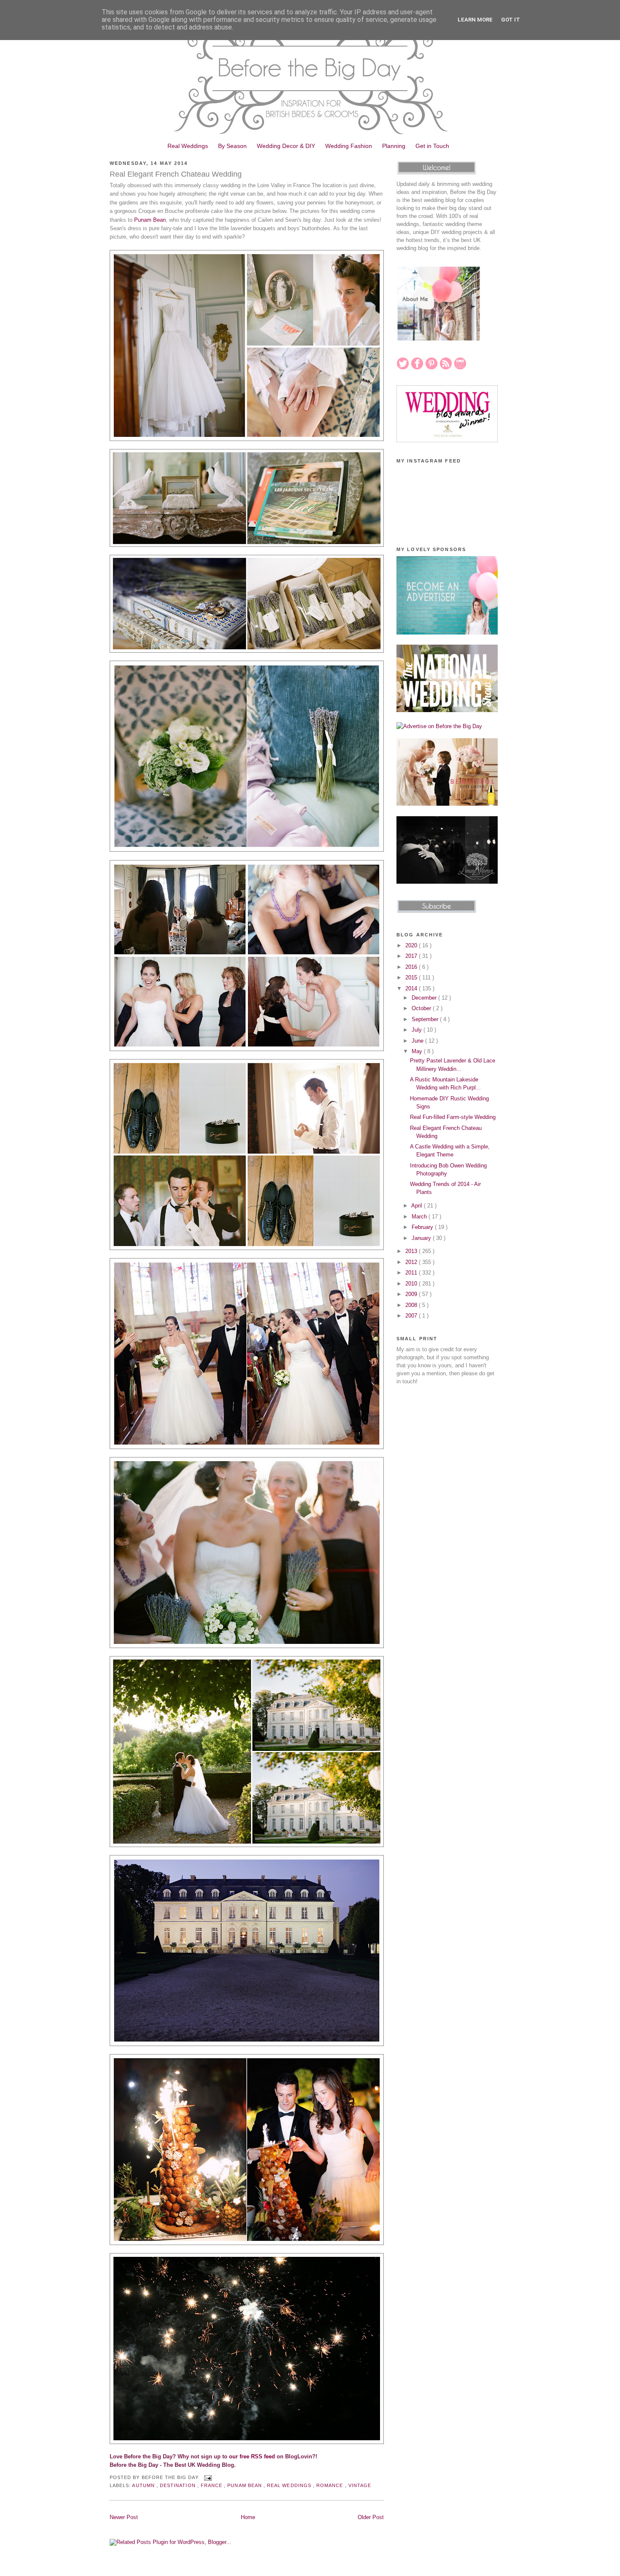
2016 (412, 967)
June (418, 1041)
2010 (412, 1284)
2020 (412, 945)
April (418, 1206)
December (425, 998)
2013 (412, 1251)
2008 (412, 1305)
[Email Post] (207, 2477)
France (212, 2485)
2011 (412, 1273)
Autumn (144, 2485)
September (426, 1019)
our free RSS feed (252, 2456)
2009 (412, 1294)
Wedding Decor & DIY (286, 146)
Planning (394, 146)
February (423, 1227)
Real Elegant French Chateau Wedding (176, 174)
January (422, 1238)
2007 (412, 1316)
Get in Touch (432, 146)
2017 (412, 956)
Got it (511, 20)
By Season (232, 146)
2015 (412, 977)
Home (248, 2517)
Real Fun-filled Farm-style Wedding (453, 1117)
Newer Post (124, 2517)
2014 (412, 988)
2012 (412, 1262)
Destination (179, 2485)
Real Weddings (188, 146)
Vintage (360, 2485)
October (422, 1008)
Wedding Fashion (349, 146)
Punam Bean (150, 220)
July (418, 1030)
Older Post (371, 2517)
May (418, 1051)
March (420, 1217)
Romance (330, 2485)
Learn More (475, 20)
